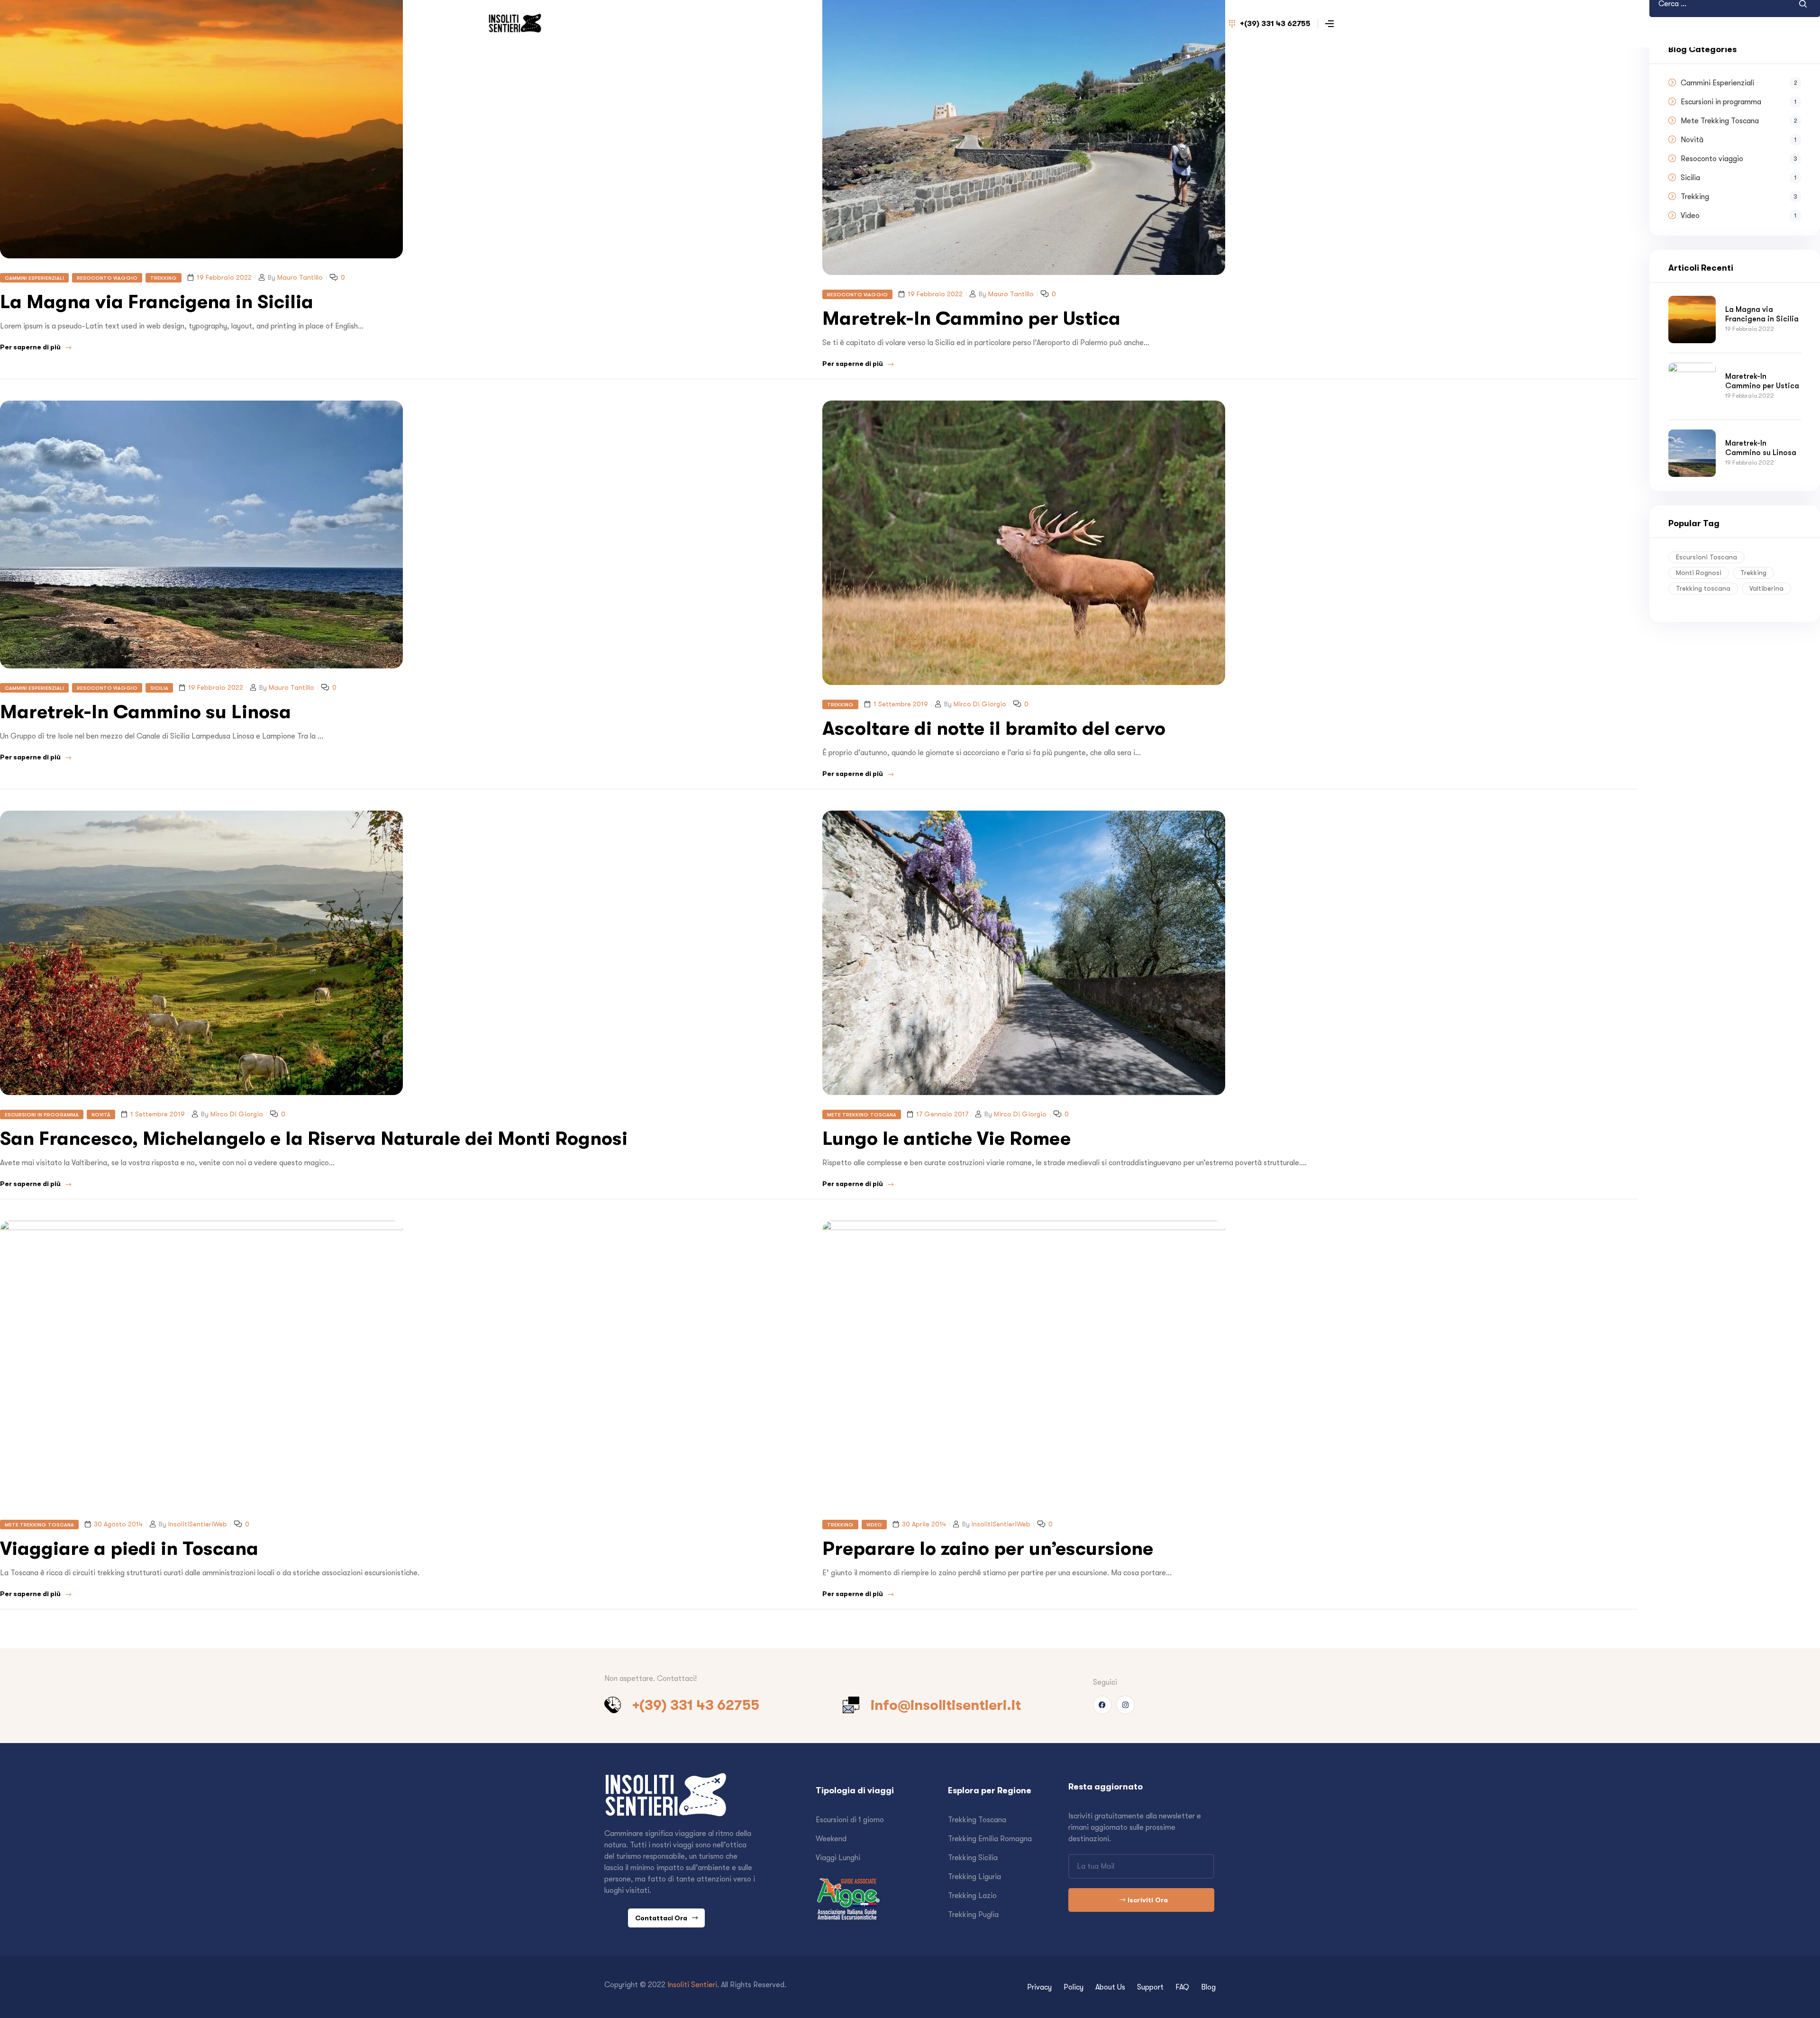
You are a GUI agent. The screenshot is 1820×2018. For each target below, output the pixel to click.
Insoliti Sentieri (692, 1985)
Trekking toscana (1703, 588)
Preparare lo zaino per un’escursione (988, 1548)
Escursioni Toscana (1706, 557)
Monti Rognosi (1699, 573)
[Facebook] (1102, 1705)
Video (874, 1525)
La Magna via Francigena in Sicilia (157, 302)
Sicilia (159, 688)
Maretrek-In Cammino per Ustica (971, 318)
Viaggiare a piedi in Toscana (129, 1548)
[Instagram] (1125, 1705)
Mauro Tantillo (300, 277)
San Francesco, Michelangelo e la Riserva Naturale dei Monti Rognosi (314, 1138)
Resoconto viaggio (107, 278)
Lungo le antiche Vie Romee (946, 1138)
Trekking (164, 278)
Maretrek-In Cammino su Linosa (146, 712)
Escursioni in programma (42, 1114)
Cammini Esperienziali (34, 278)
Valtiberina (1766, 588)
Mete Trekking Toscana (862, 1114)
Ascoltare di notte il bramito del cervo (994, 728)
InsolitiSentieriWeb (198, 1524)
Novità (101, 1114)
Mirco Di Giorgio (980, 704)
